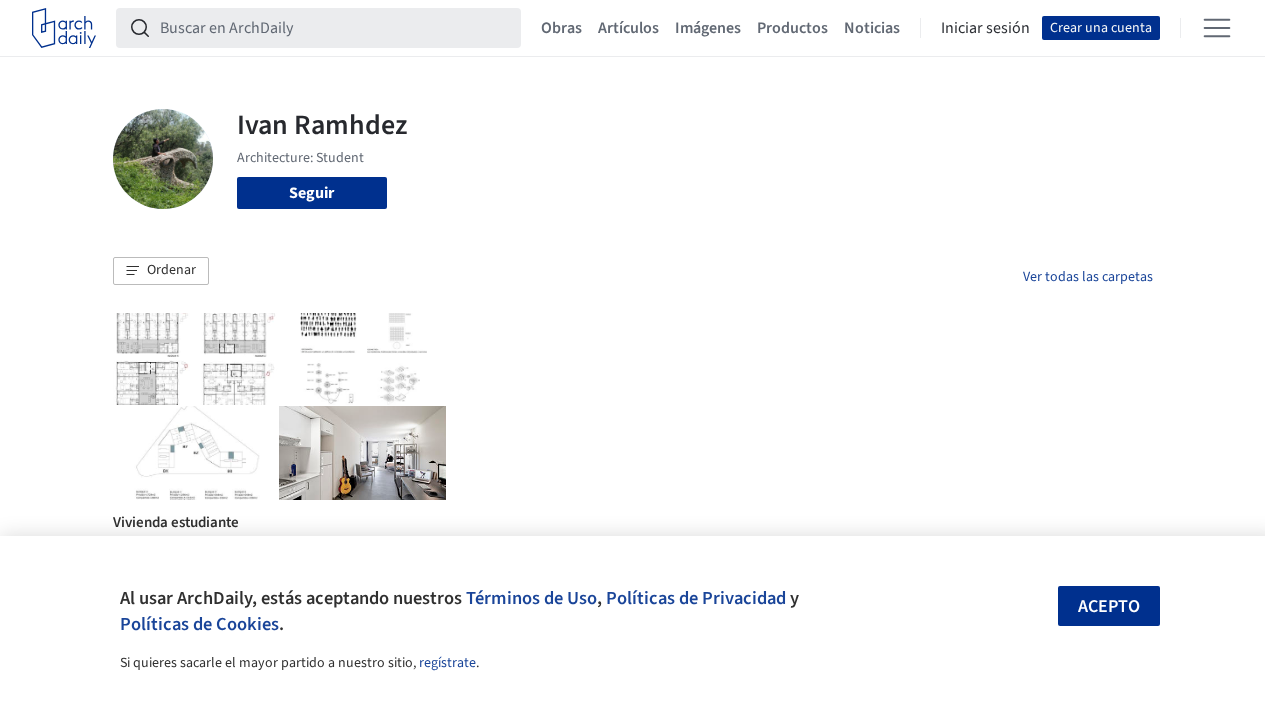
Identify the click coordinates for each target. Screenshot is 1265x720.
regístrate (447, 663)
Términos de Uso (531, 598)
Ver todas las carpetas (1088, 277)
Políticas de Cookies (199, 624)
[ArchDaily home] (64, 28)
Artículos (628, 28)
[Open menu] (1217, 28)
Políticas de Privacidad (696, 598)
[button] (161, 271)
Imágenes (708, 28)
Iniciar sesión (985, 28)
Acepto (1109, 606)
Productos (792, 28)
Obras (561, 28)
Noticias (872, 28)
